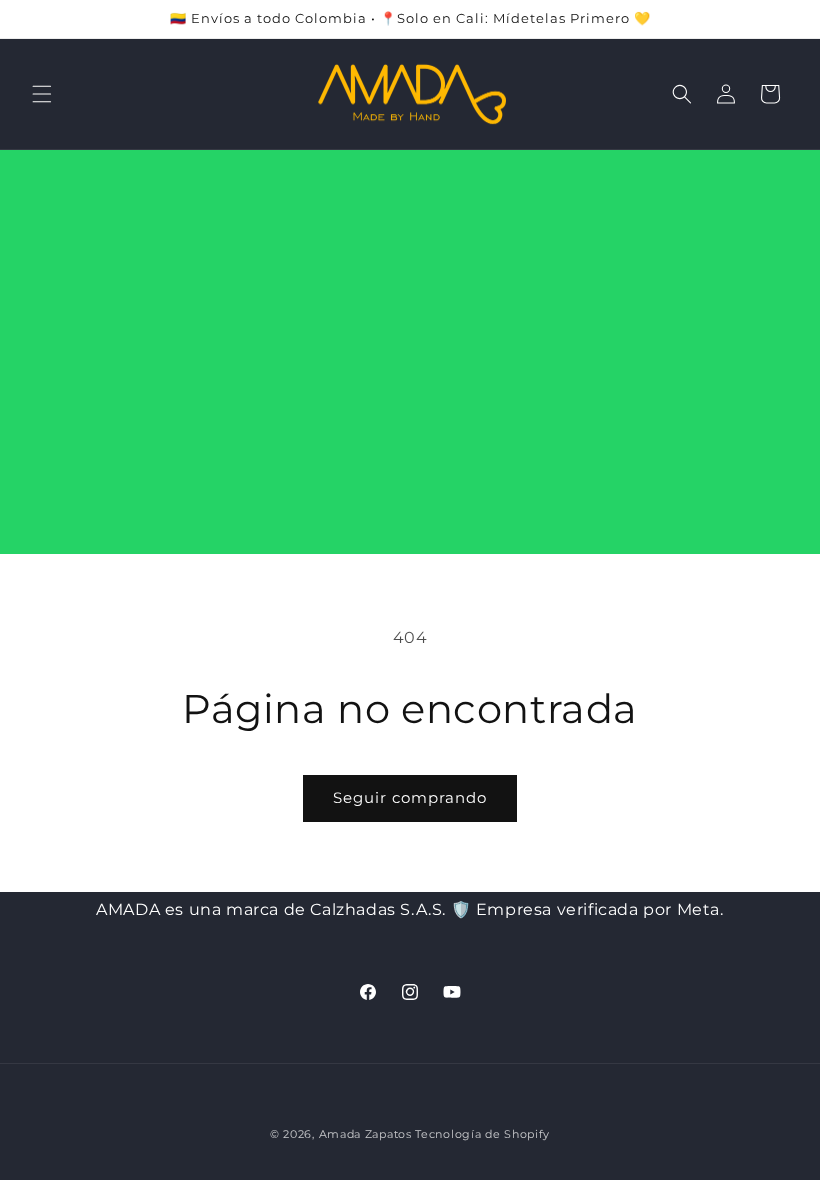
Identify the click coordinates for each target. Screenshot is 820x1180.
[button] (42, 94)
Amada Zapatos (365, 1134)
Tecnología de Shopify (482, 1134)
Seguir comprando (410, 797)
